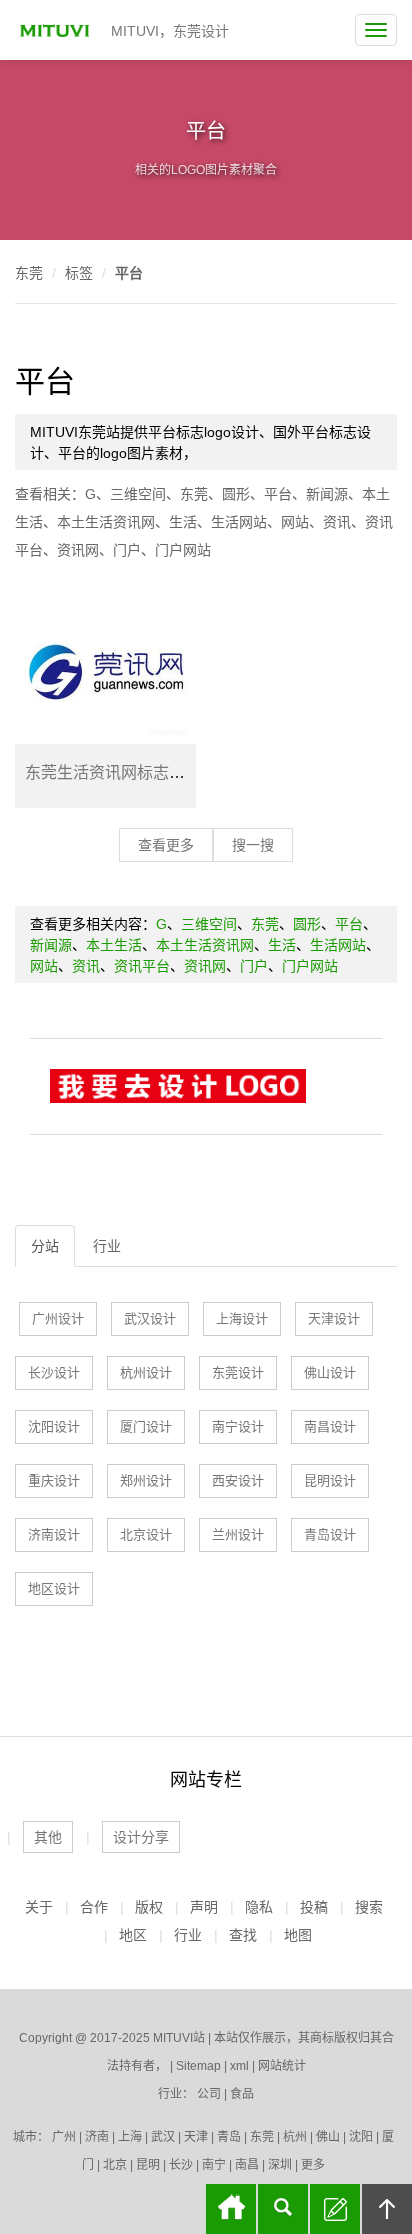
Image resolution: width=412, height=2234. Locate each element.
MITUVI (57, 30)
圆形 (236, 494)
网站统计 (282, 2066)
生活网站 (239, 522)
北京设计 (146, 1534)
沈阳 (361, 2137)
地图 (298, 1935)
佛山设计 (330, 1372)
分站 (45, 1246)
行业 (107, 1246)
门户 (127, 550)
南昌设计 (330, 1426)
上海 (130, 2137)
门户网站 (183, 550)
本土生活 (114, 945)
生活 (183, 522)
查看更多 (166, 845)
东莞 (29, 273)
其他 (48, 1837)
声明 (204, 1907)
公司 (209, 2094)
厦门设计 (146, 1426)
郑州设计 (146, 1480)
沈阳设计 (54, 1426)
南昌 (247, 2165)
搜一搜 (253, 845)
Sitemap (198, 2066)
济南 (97, 2137)
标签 (79, 273)
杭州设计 (146, 1372)
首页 (231, 2209)
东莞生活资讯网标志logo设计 (128, 772)
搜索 (369, 1907)
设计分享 (141, 1837)
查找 (243, 1935)
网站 (295, 522)
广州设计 (58, 1318)
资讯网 (78, 550)
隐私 (259, 1907)
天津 (196, 2137)
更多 (313, 2165)
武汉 (163, 2137)
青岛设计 (330, 1534)
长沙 (181, 2165)
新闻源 (327, 494)
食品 (242, 2094)
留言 (335, 2209)
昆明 (148, 2165)
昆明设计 (330, 1480)
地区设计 (54, 1588)
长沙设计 (54, 1372)
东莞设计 (238, 1372)
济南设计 (54, 1534)
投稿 (314, 1907)
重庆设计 (54, 1480)
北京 (115, 2165)
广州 (64, 2137)
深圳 (280, 2165)
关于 (39, 1907)
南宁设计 (238, 1426)
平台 (129, 273)
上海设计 (242, 1318)
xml (239, 2066)
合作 (94, 1907)
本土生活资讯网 (106, 522)
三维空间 (138, 494)
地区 (133, 1935)
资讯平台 (142, 966)
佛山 (328, 2137)
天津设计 (334, 1318)
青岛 (229, 2137)
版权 (149, 1907)
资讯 (337, 522)
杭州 (295, 2137)
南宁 (214, 2165)
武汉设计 (150, 1318)
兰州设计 (238, 1534)
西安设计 (238, 1480)
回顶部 (387, 2209)
